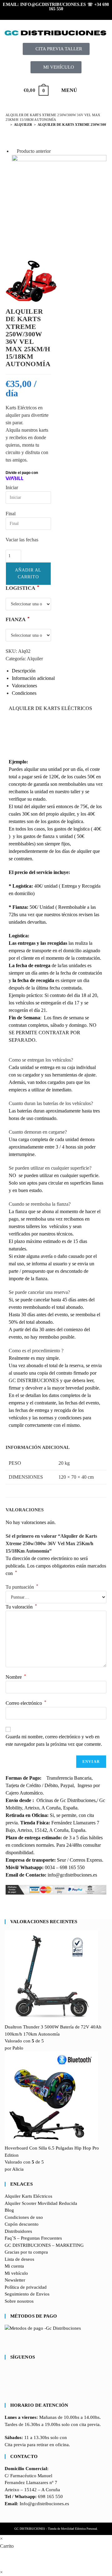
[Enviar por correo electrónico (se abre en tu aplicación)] (75, 14)
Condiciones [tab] (24, 693)
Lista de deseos (19, 2259)
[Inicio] (7, 125)
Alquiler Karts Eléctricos (28, 2196)
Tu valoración (21, 1607)
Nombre (16, 1677)
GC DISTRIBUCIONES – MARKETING (44, 2245)
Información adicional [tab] (33, 678)
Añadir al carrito (28, 573)
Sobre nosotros (19, 2301)
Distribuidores (18, 2231)
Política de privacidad (26, 2287)
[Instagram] (7, 2383)
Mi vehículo (16, 2273)
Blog (9, 2210)
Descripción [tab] (24, 671)
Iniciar (12, 487)
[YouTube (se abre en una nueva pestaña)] (67, 14)
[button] (41, 1060)
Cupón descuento (22, 2224)
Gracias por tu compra (26, 2252)
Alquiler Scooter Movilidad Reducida (41, 2203)
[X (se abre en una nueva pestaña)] (39, 14)
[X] (7, 2369)
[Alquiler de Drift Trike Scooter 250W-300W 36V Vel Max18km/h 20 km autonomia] (59, 201)
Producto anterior (34, 151)
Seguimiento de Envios (27, 2294)
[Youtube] (7, 2390)
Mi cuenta (14, 2266)
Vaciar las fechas (22, 540)
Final (11, 514)
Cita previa (15, 2445)
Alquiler (35, 659)
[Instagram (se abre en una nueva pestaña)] (57, 14)
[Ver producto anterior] (14, 151)
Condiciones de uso (24, 2217)
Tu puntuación (22, 1587)
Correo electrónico (26, 1703)
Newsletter (15, 2280)
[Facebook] (7, 2376)
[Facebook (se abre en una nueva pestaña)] (48, 14)
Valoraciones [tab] (24, 686)
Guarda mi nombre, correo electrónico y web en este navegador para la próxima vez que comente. (54, 1740)
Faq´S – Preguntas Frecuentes (33, 2238)
